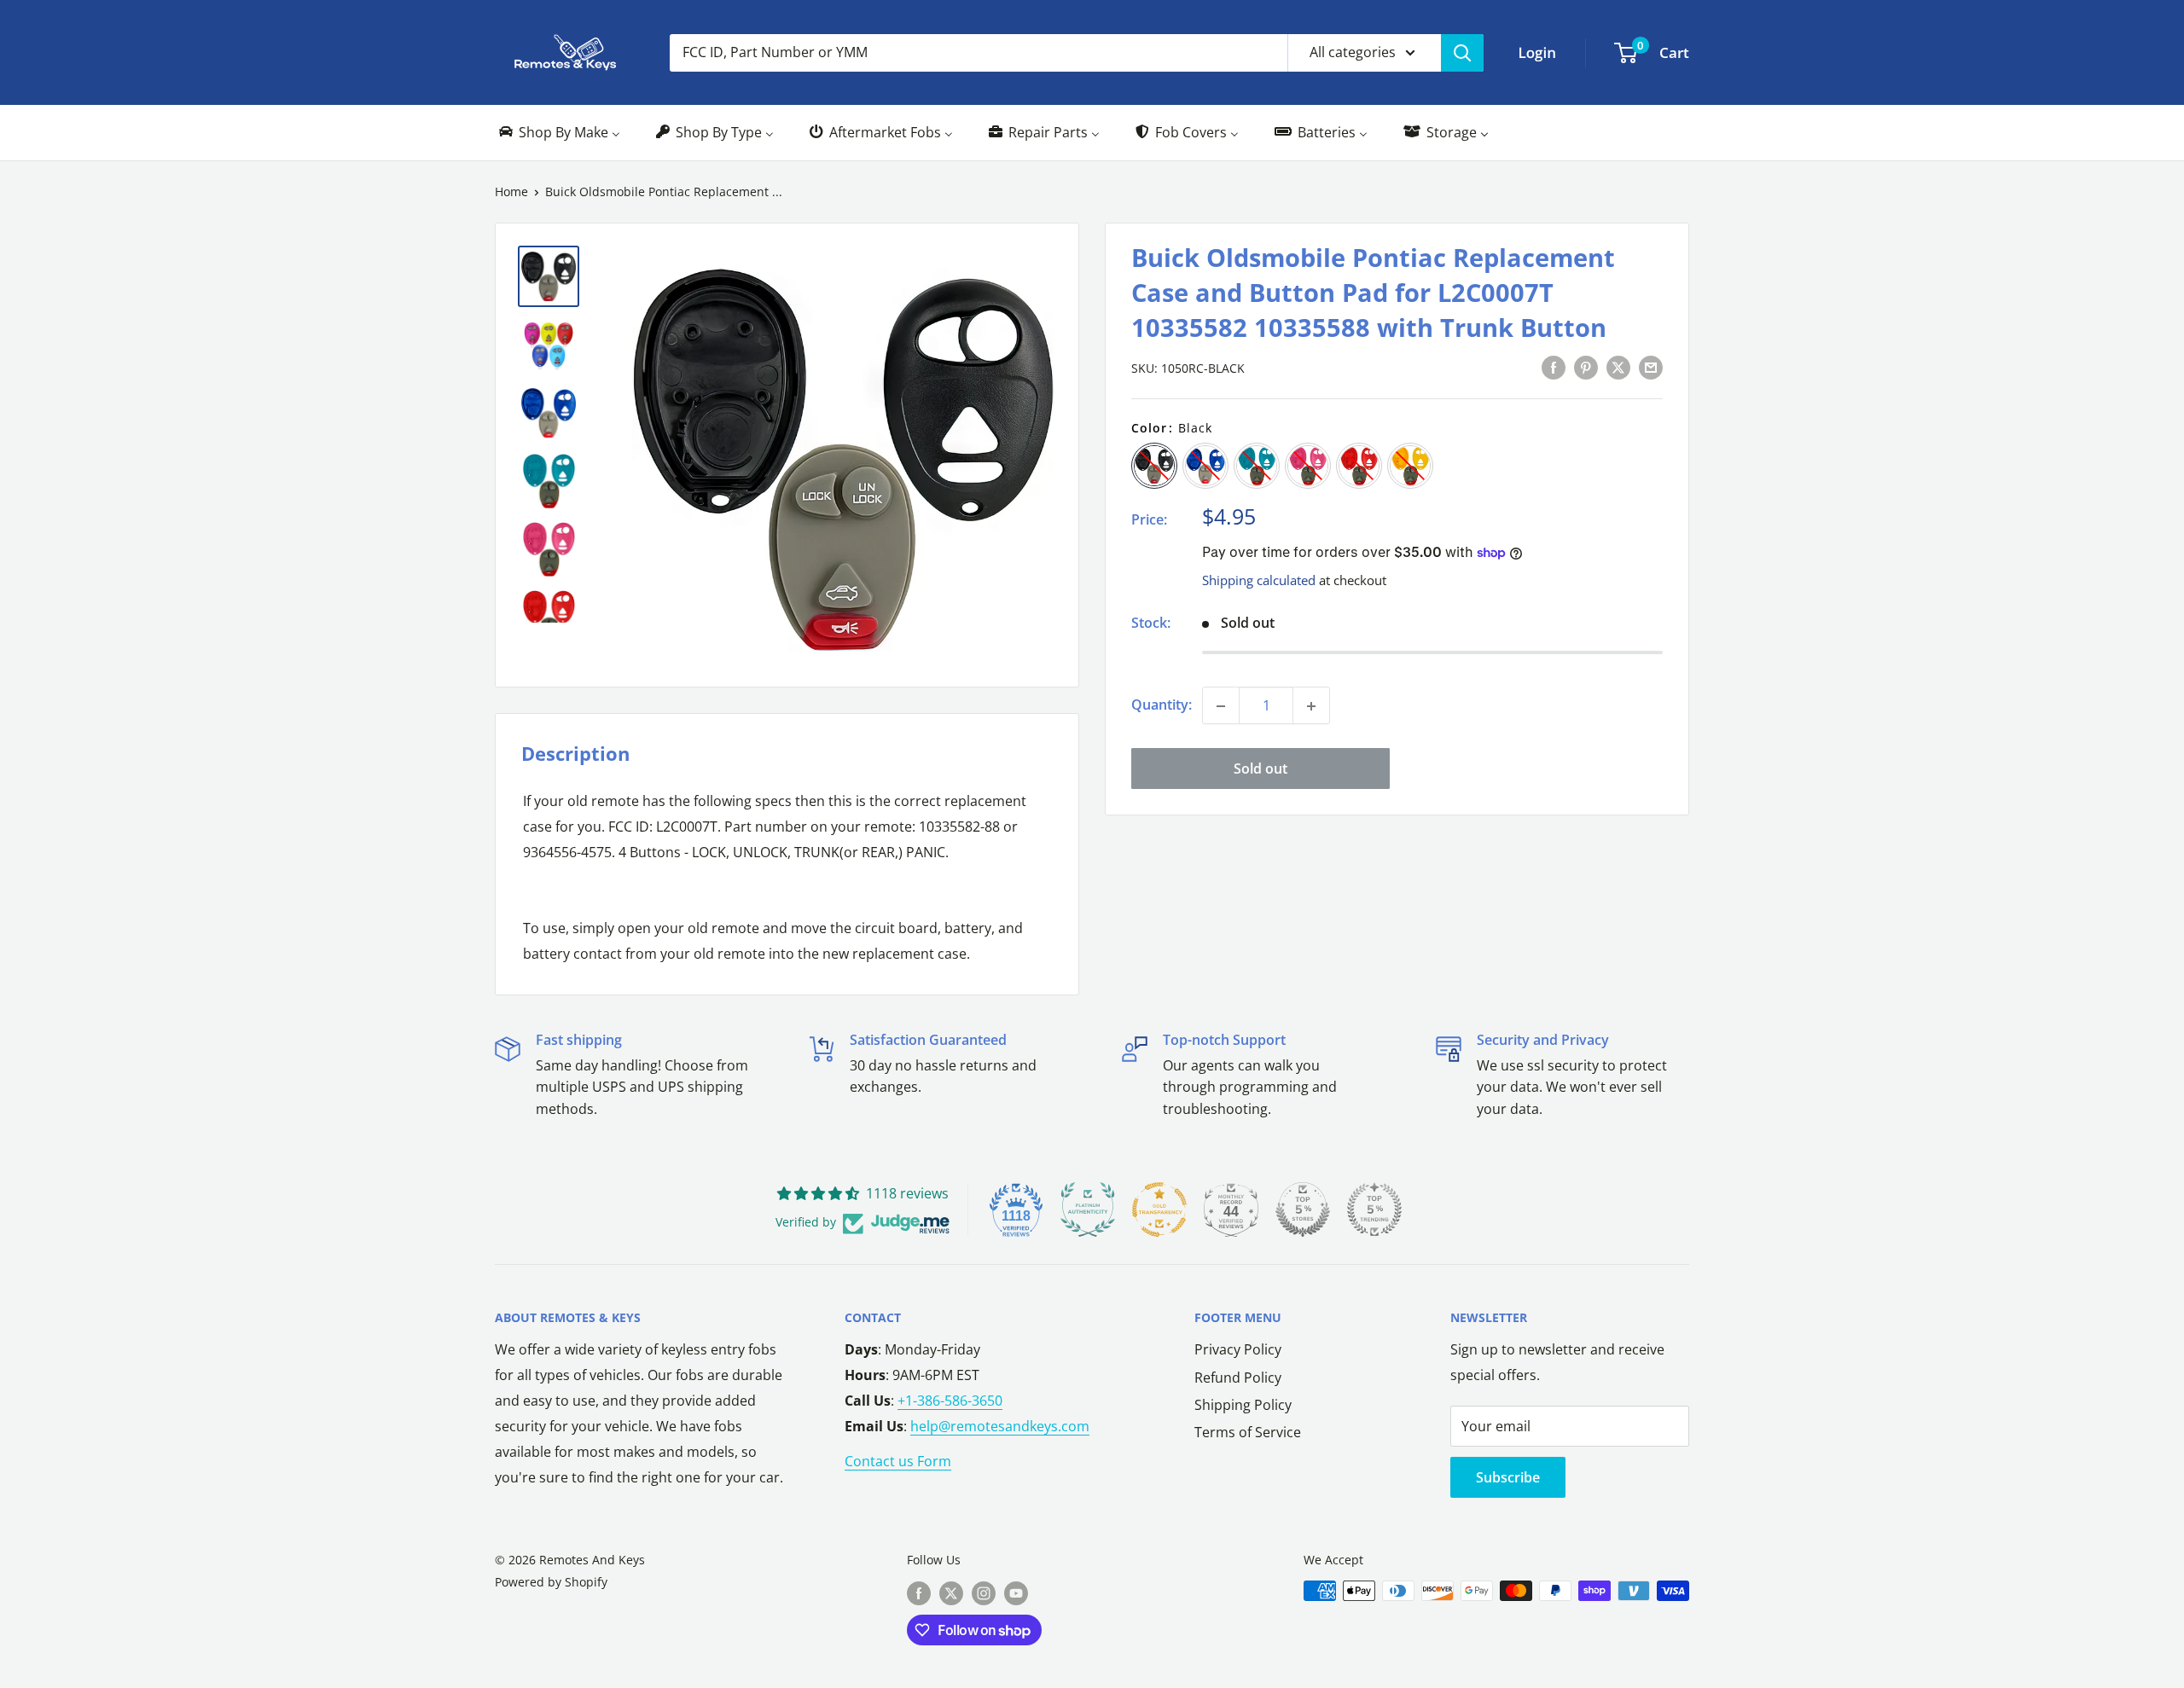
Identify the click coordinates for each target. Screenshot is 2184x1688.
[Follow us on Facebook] (919, 1592)
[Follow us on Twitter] (951, 1592)
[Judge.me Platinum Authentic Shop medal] (1088, 1209)
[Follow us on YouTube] (1016, 1592)
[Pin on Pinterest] (1586, 368)
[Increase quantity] (1311, 706)
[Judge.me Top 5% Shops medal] (1303, 1209)
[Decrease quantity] (1221, 706)
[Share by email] (1651, 368)
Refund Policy (1238, 1378)
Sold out (1260, 769)
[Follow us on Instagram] (984, 1592)
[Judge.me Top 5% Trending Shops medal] (1374, 1209)
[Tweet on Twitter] (1618, 368)
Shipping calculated (1259, 580)
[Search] (1462, 53)
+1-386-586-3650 (950, 1401)
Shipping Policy (1243, 1405)
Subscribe (1508, 1477)
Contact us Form (898, 1461)
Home (511, 191)
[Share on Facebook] (1554, 368)
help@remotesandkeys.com (1000, 1426)
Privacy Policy (1238, 1349)
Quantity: (1162, 705)
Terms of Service (1248, 1432)
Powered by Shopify (551, 1582)
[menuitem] (558, 133)
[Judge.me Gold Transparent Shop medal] (1159, 1209)
